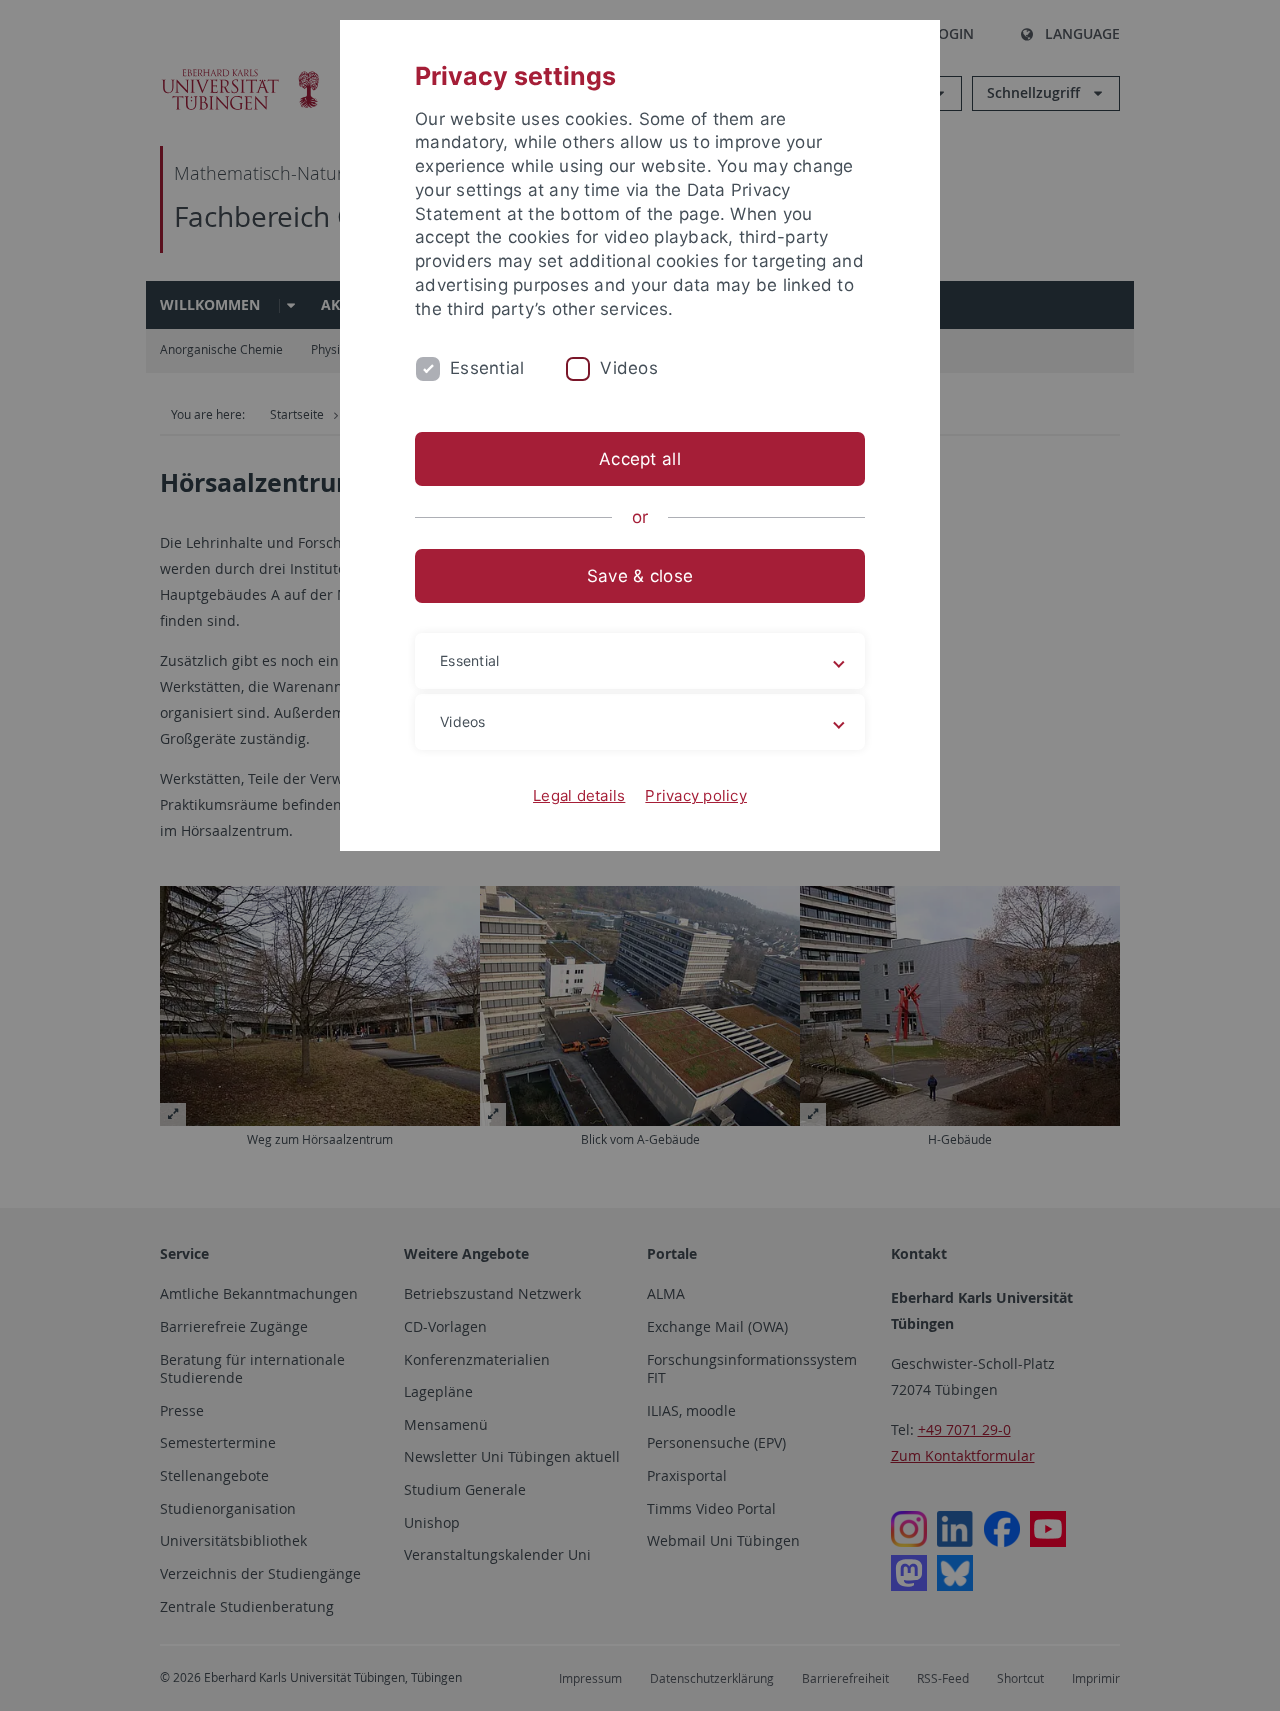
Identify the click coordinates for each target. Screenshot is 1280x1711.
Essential (487, 368)
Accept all (640, 459)
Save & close (640, 576)
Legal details (579, 795)
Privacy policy (696, 795)
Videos (629, 368)
